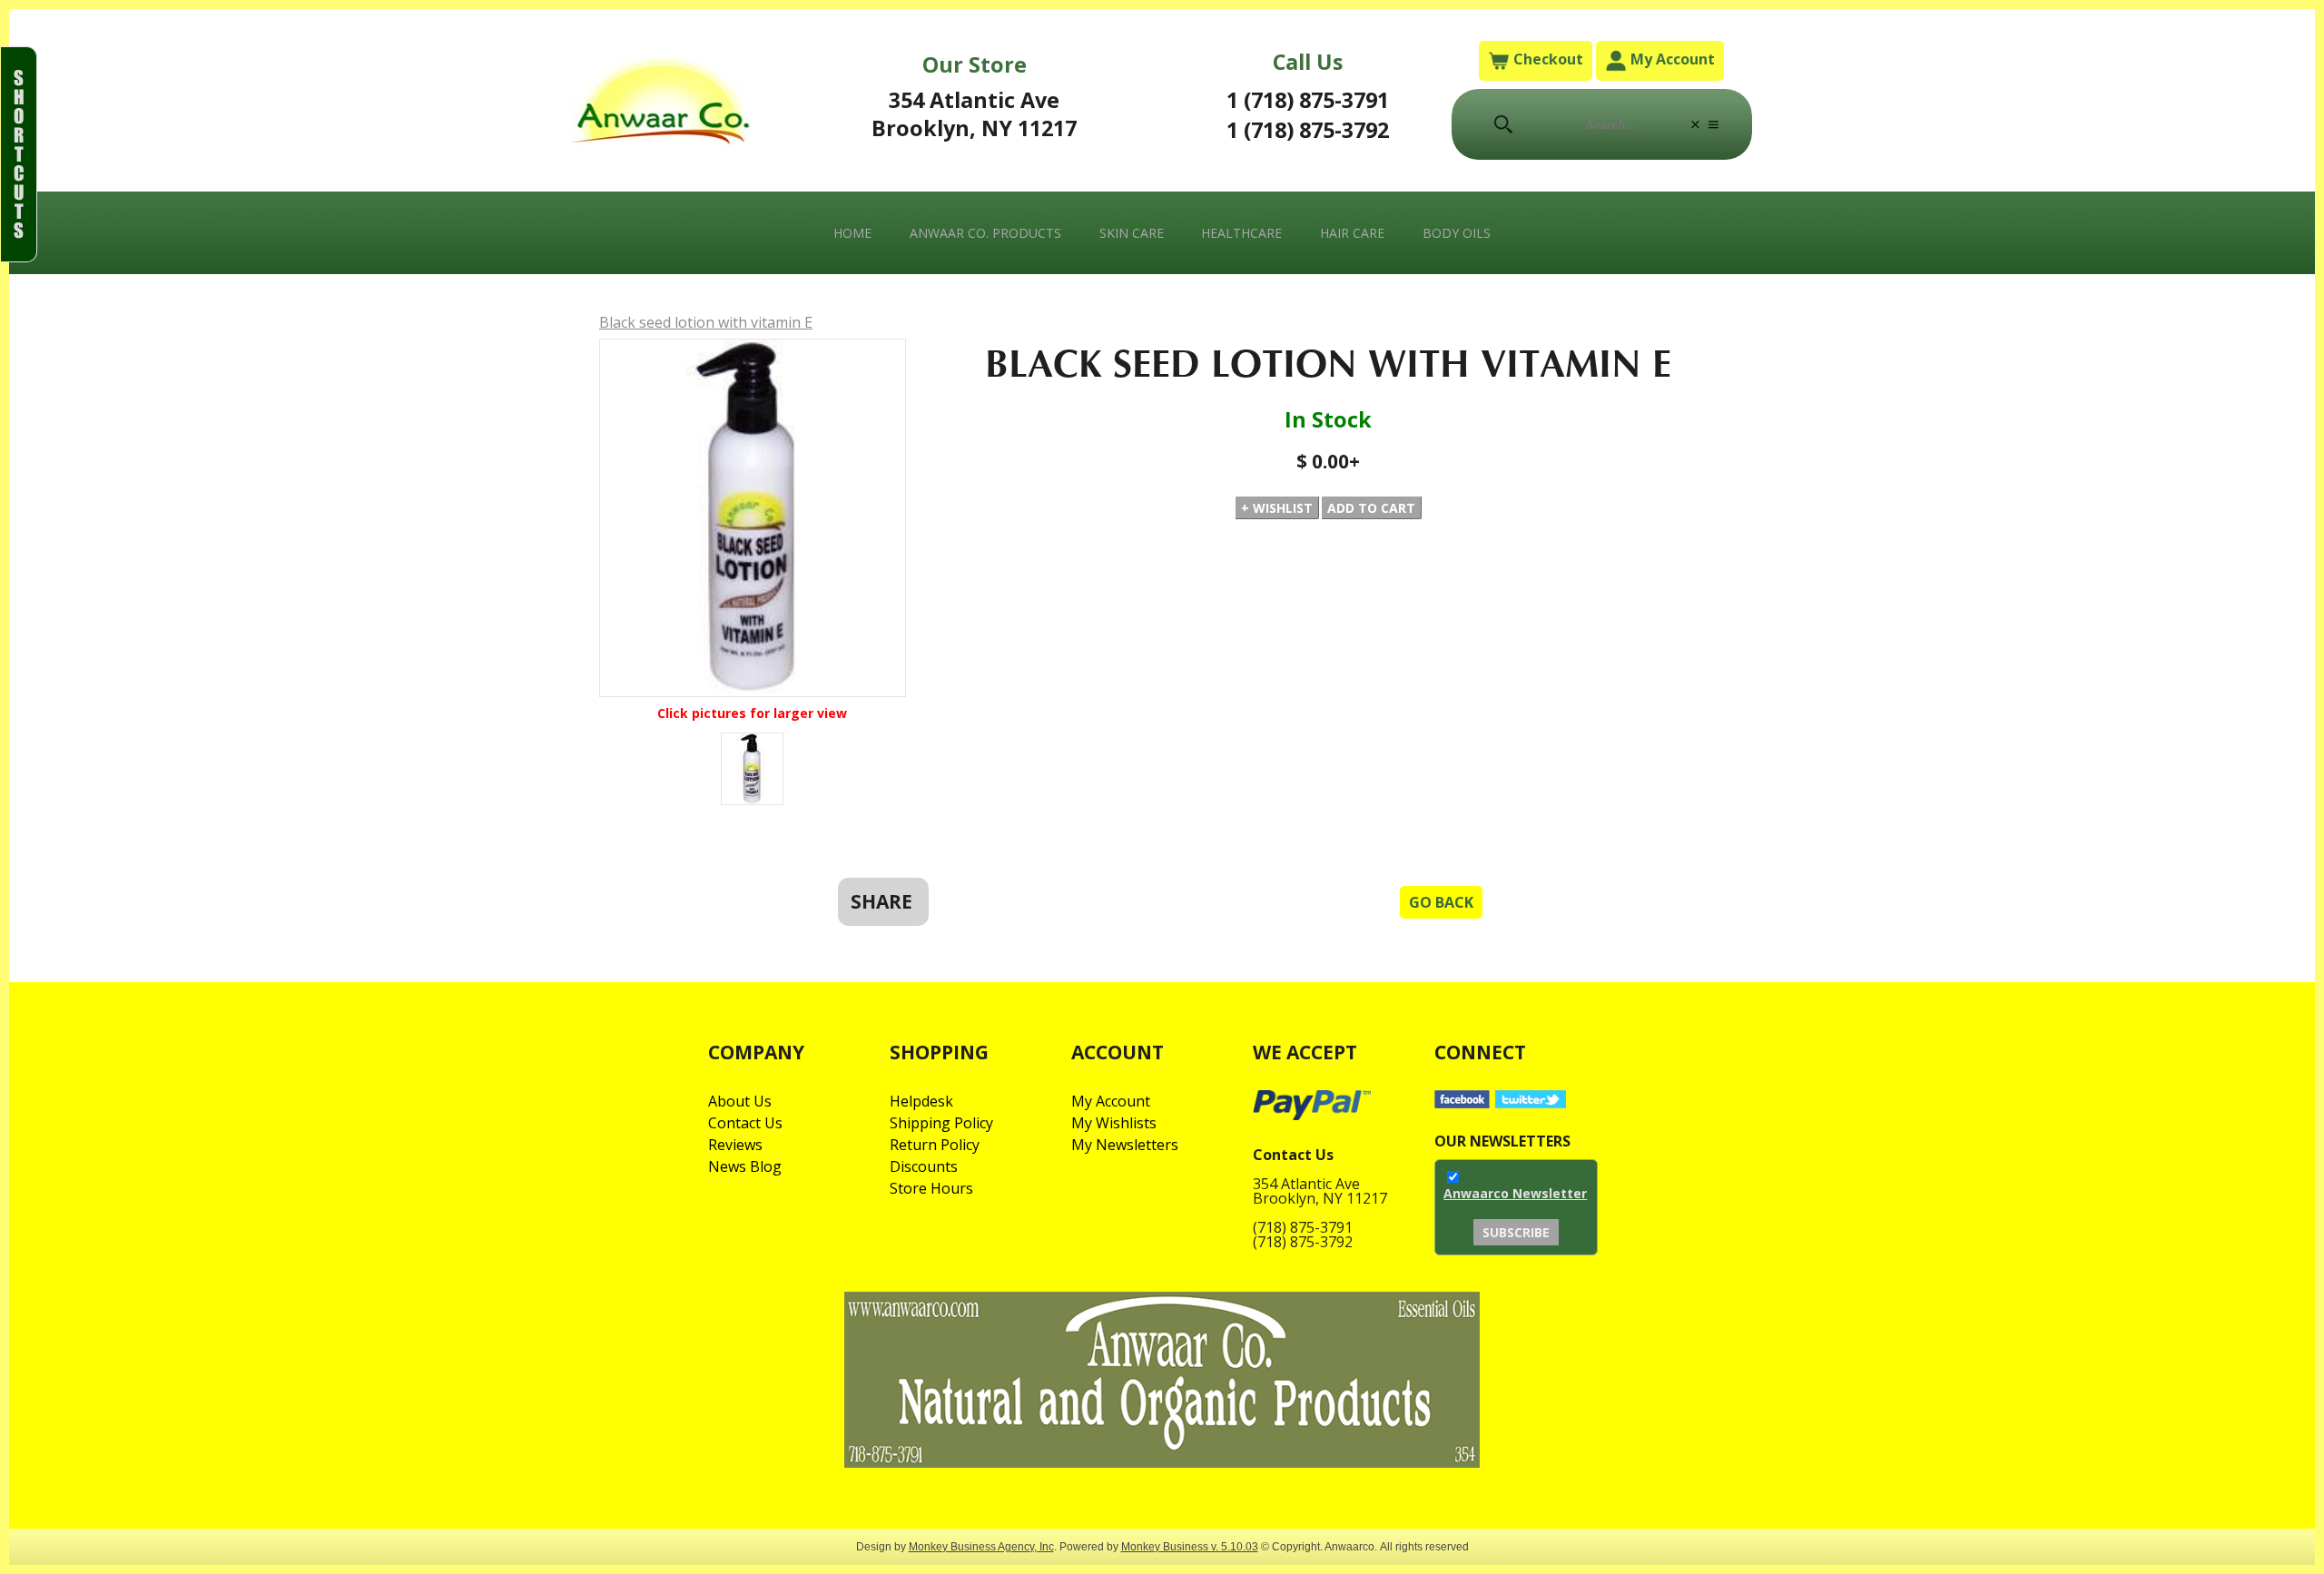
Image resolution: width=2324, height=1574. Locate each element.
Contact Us (745, 1123)
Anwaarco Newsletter (1515, 1193)
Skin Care (1132, 233)
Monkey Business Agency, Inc (981, 1546)
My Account (1671, 59)
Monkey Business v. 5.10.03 (1190, 1546)
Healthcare (1241, 233)
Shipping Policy (941, 1123)
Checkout (1546, 59)
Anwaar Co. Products (985, 233)
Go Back (1441, 902)
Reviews (735, 1145)
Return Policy (935, 1145)
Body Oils (1457, 233)
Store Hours (931, 1188)
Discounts (924, 1166)
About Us (740, 1101)
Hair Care (1352, 233)
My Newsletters (1125, 1145)
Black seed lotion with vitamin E (706, 322)
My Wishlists (1114, 1123)
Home (852, 233)
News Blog (745, 1166)
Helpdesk (921, 1101)
